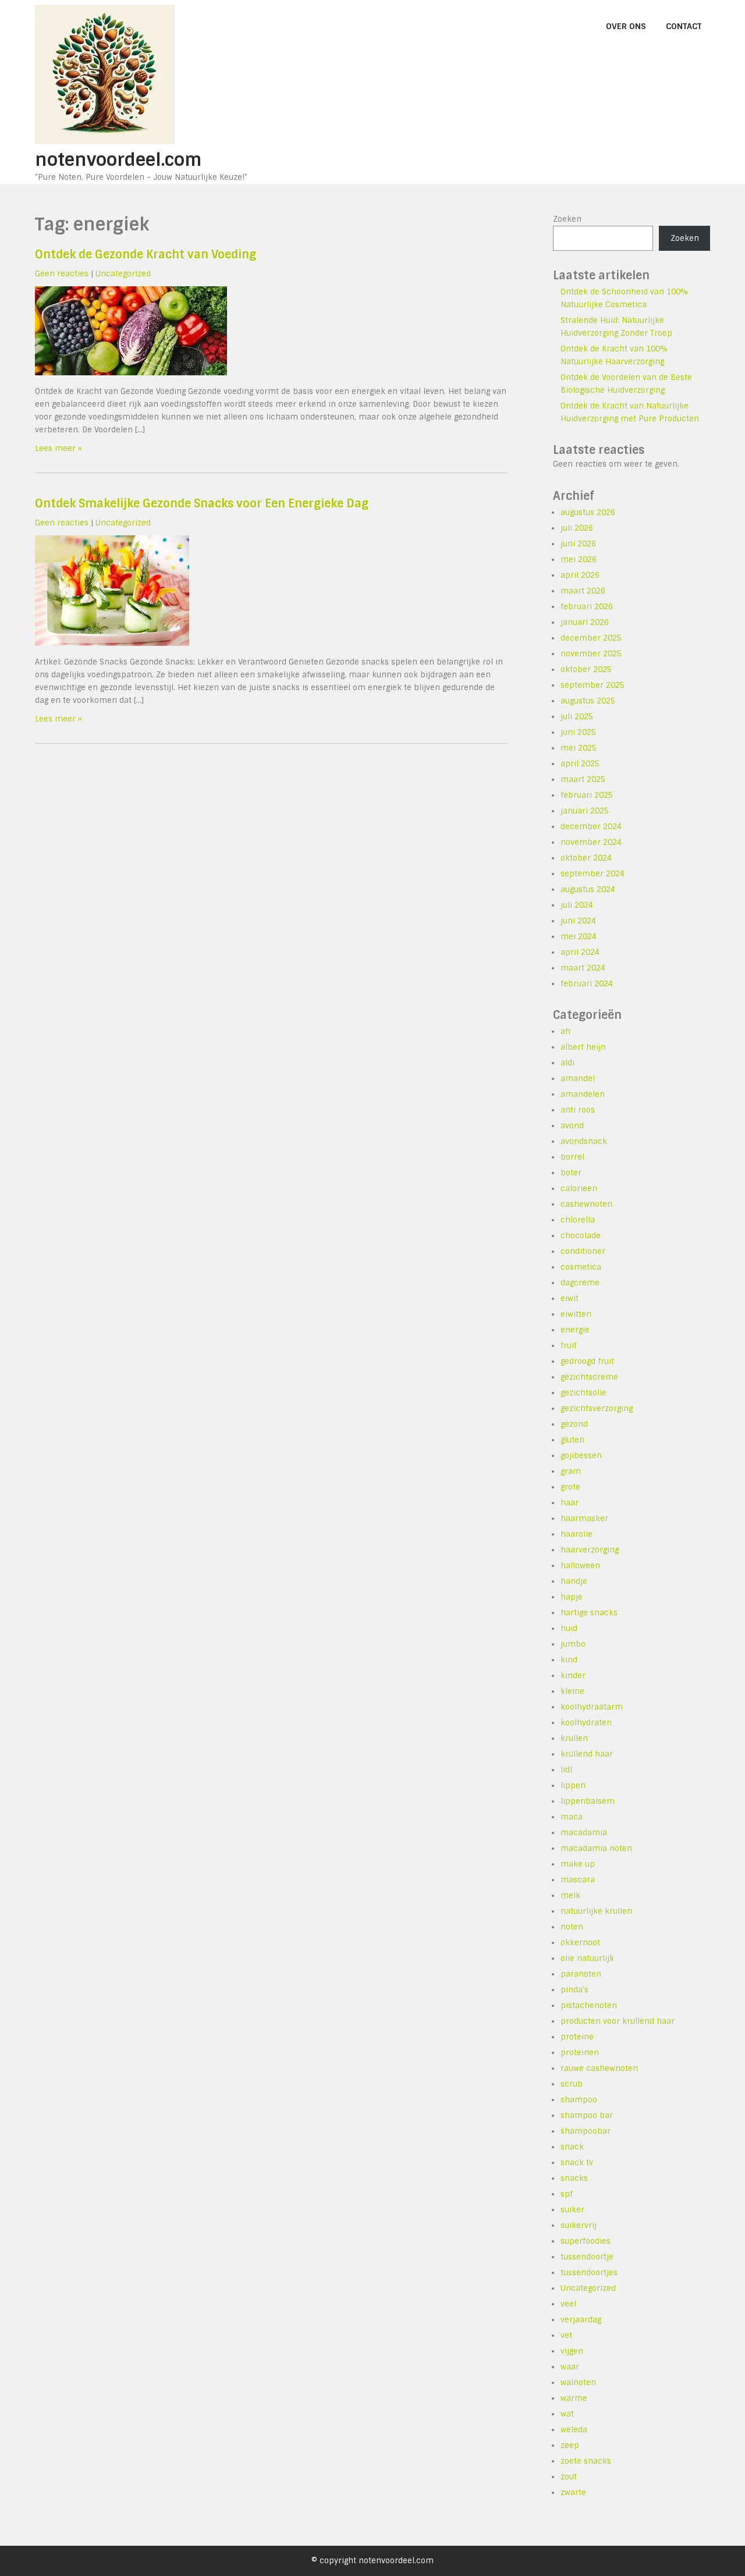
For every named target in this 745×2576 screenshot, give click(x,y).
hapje (572, 1597)
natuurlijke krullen (596, 1911)
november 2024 (591, 842)
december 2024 (591, 827)
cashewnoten (586, 1204)
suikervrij (579, 2225)
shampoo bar (587, 2115)
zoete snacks (586, 2461)
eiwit (570, 1298)
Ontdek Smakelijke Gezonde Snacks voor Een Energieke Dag (202, 504)
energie (575, 1330)
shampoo (579, 2100)
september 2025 (593, 685)
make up (578, 1864)
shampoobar (586, 2131)
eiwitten (576, 1314)
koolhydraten (586, 1723)
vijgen (572, 2351)
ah (565, 1031)
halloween (580, 1566)
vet (566, 2335)
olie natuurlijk (587, 1958)
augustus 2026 (588, 512)
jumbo (573, 1644)
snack (572, 2147)
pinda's (574, 1990)
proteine (577, 2037)
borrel (572, 1157)
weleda (574, 2430)
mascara (578, 1880)
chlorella (578, 1220)
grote (570, 1487)
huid (569, 1628)
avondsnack (584, 1141)
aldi (567, 1063)
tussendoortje (587, 2257)
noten (572, 1927)
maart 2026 (583, 591)
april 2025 (580, 764)
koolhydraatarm (592, 1707)
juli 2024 (577, 905)
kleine (572, 1691)
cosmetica (581, 1267)
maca (572, 1817)
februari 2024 (587, 984)
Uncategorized (123, 274)
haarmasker (584, 1518)
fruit (569, 1346)
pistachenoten (589, 2005)
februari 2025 (587, 795)
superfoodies (586, 2241)
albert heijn (583, 1047)
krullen (574, 1738)
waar (570, 2367)
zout (569, 2477)
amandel (578, 1079)
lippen (573, 1786)
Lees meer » (58, 448)
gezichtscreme (589, 1377)
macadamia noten (596, 1848)
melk (570, 1895)
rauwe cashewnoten (599, 2068)
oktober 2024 (586, 858)
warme (574, 2398)
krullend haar (587, 1754)
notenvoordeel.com (118, 160)
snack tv (577, 2163)
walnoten (578, 2383)
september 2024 (593, 874)
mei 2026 (579, 559)
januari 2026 (585, 622)
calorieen (579, 1188)
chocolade (581, 1236)
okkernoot (580, 1943)
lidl (566, 1770)
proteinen (580, 2053)
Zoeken (567, 219)
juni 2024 (578, 921)
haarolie (577, 1534)
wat (567, 2414)
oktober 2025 (586, 669)
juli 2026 (577, 528)
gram (571, 1471)
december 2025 (591, 638)
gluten (572, 1440)
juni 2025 (578, 732)
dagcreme (580, 1283)
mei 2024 (579, 937)
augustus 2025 (588, 701)
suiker (572, 2210)
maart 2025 (583, 779)
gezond (574, 1424)
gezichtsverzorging (597, 1408)
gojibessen (581, 1456)
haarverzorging (590, 1550)
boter (571, 1173)
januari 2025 (585, 811)
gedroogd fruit (587, 1361)
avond (572, 1126)
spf (567, 2194)
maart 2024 (583, 968)
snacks (574, 2178)
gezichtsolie (583, 1393)
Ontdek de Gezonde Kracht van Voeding (146, 255)
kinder (573, 1676)
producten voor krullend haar (618, 2021)
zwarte (573, 2492)
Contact (684, 26)
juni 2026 (578, 544)
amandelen (583, 1094)
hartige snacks (589, 1613)
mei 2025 (579, 748)
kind (569, 1660)
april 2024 (580, 952)
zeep (570, 2445)
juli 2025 (577, 717)
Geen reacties (62, 274)
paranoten (581, 1974)
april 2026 (580, 575)
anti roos (578, 1110)
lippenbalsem (588, 1801)
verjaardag (581, 2320)
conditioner (583, 1251)
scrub (572, 2084)
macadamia (584, 1833)
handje (574, 1581)
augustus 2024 (588, 889)
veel (568, 2304)
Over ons (626, 26)
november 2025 (591, 654)
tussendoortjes (589, 2273)
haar (570, 1503)
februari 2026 (587, 607)
